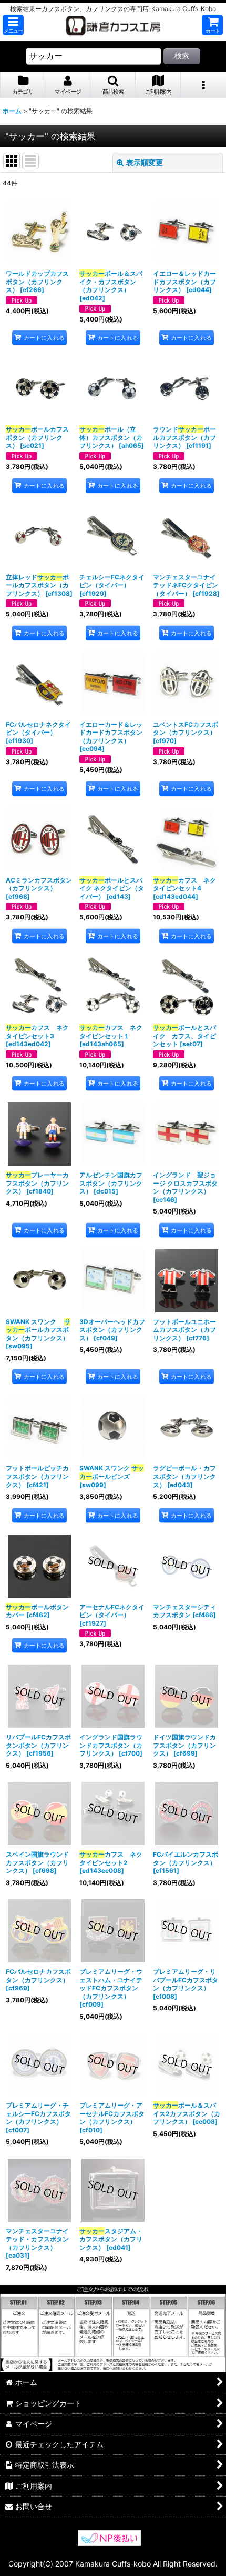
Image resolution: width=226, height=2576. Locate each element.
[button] (13, 25)
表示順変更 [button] (145, 162)
